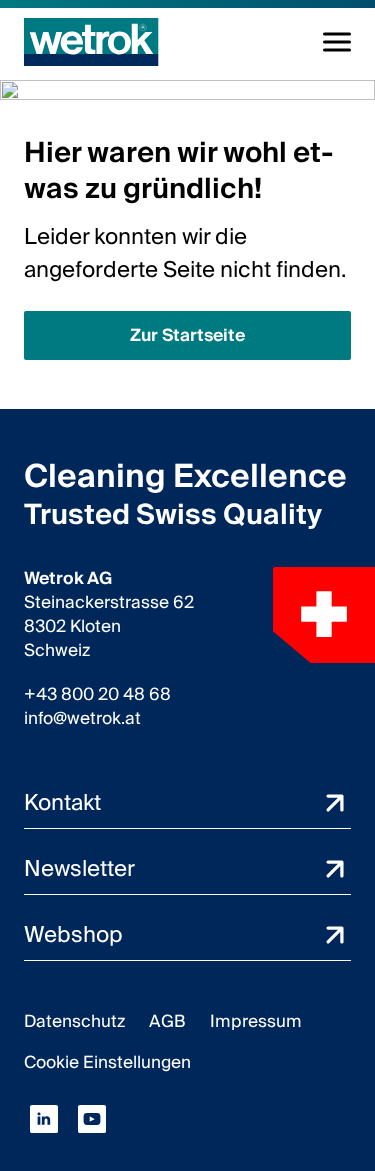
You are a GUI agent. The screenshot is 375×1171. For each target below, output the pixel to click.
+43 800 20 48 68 (97, 695)
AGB (167, 1021)
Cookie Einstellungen (107, 1062)
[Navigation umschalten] (337, 42)
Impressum (256, 1021)
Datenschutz (74, 1021)
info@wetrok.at (82, 719)
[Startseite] (91, 42)
